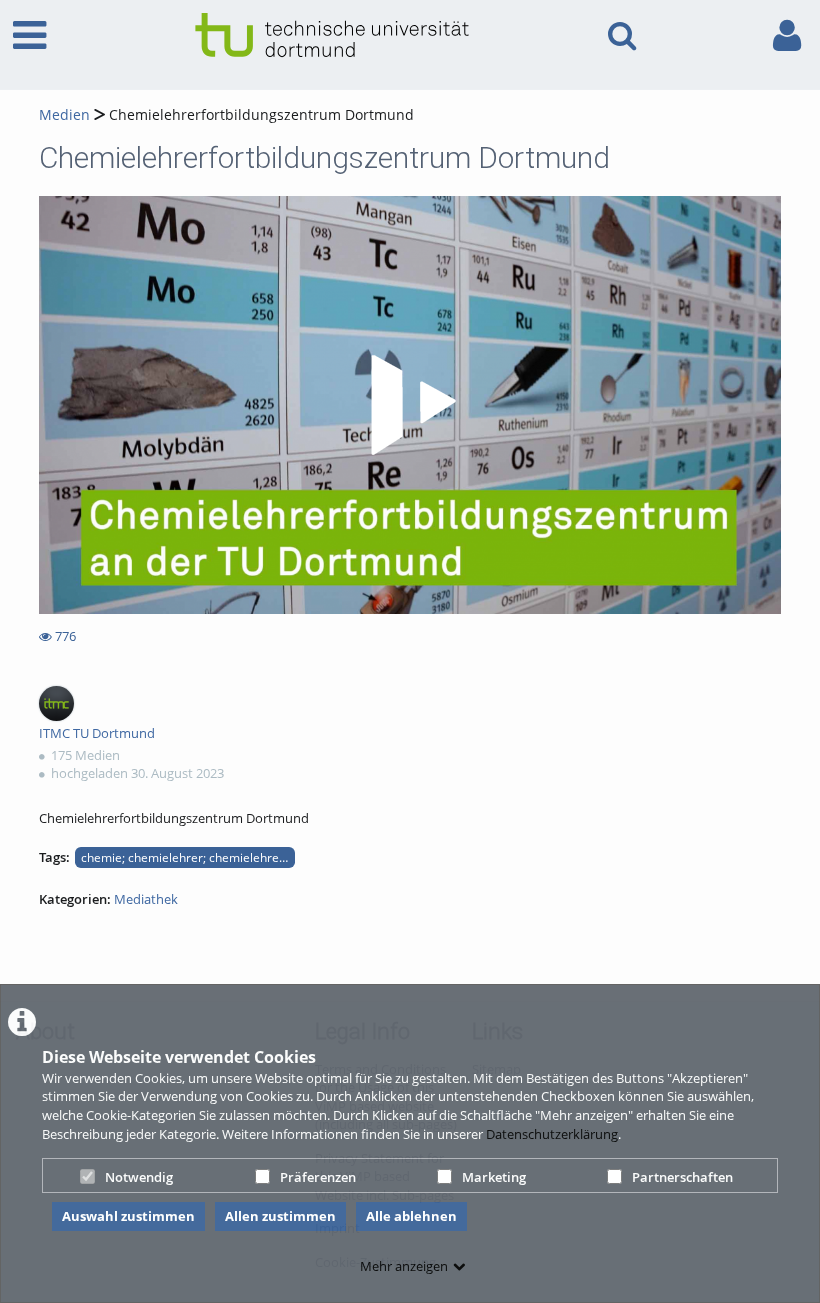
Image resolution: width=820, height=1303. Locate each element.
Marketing (494, 1177)
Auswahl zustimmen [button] (128, 1216)
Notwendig (139, 1177)
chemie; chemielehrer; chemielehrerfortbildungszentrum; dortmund (188, 857)
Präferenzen (318, 1177)
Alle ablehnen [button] (411, 1216)
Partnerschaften (682, 1177)
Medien (64, 114)
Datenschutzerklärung (552, 1134)
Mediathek (146, 899)
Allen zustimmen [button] (280, 1216)
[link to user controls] (787, 35)
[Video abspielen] (410, 405)
